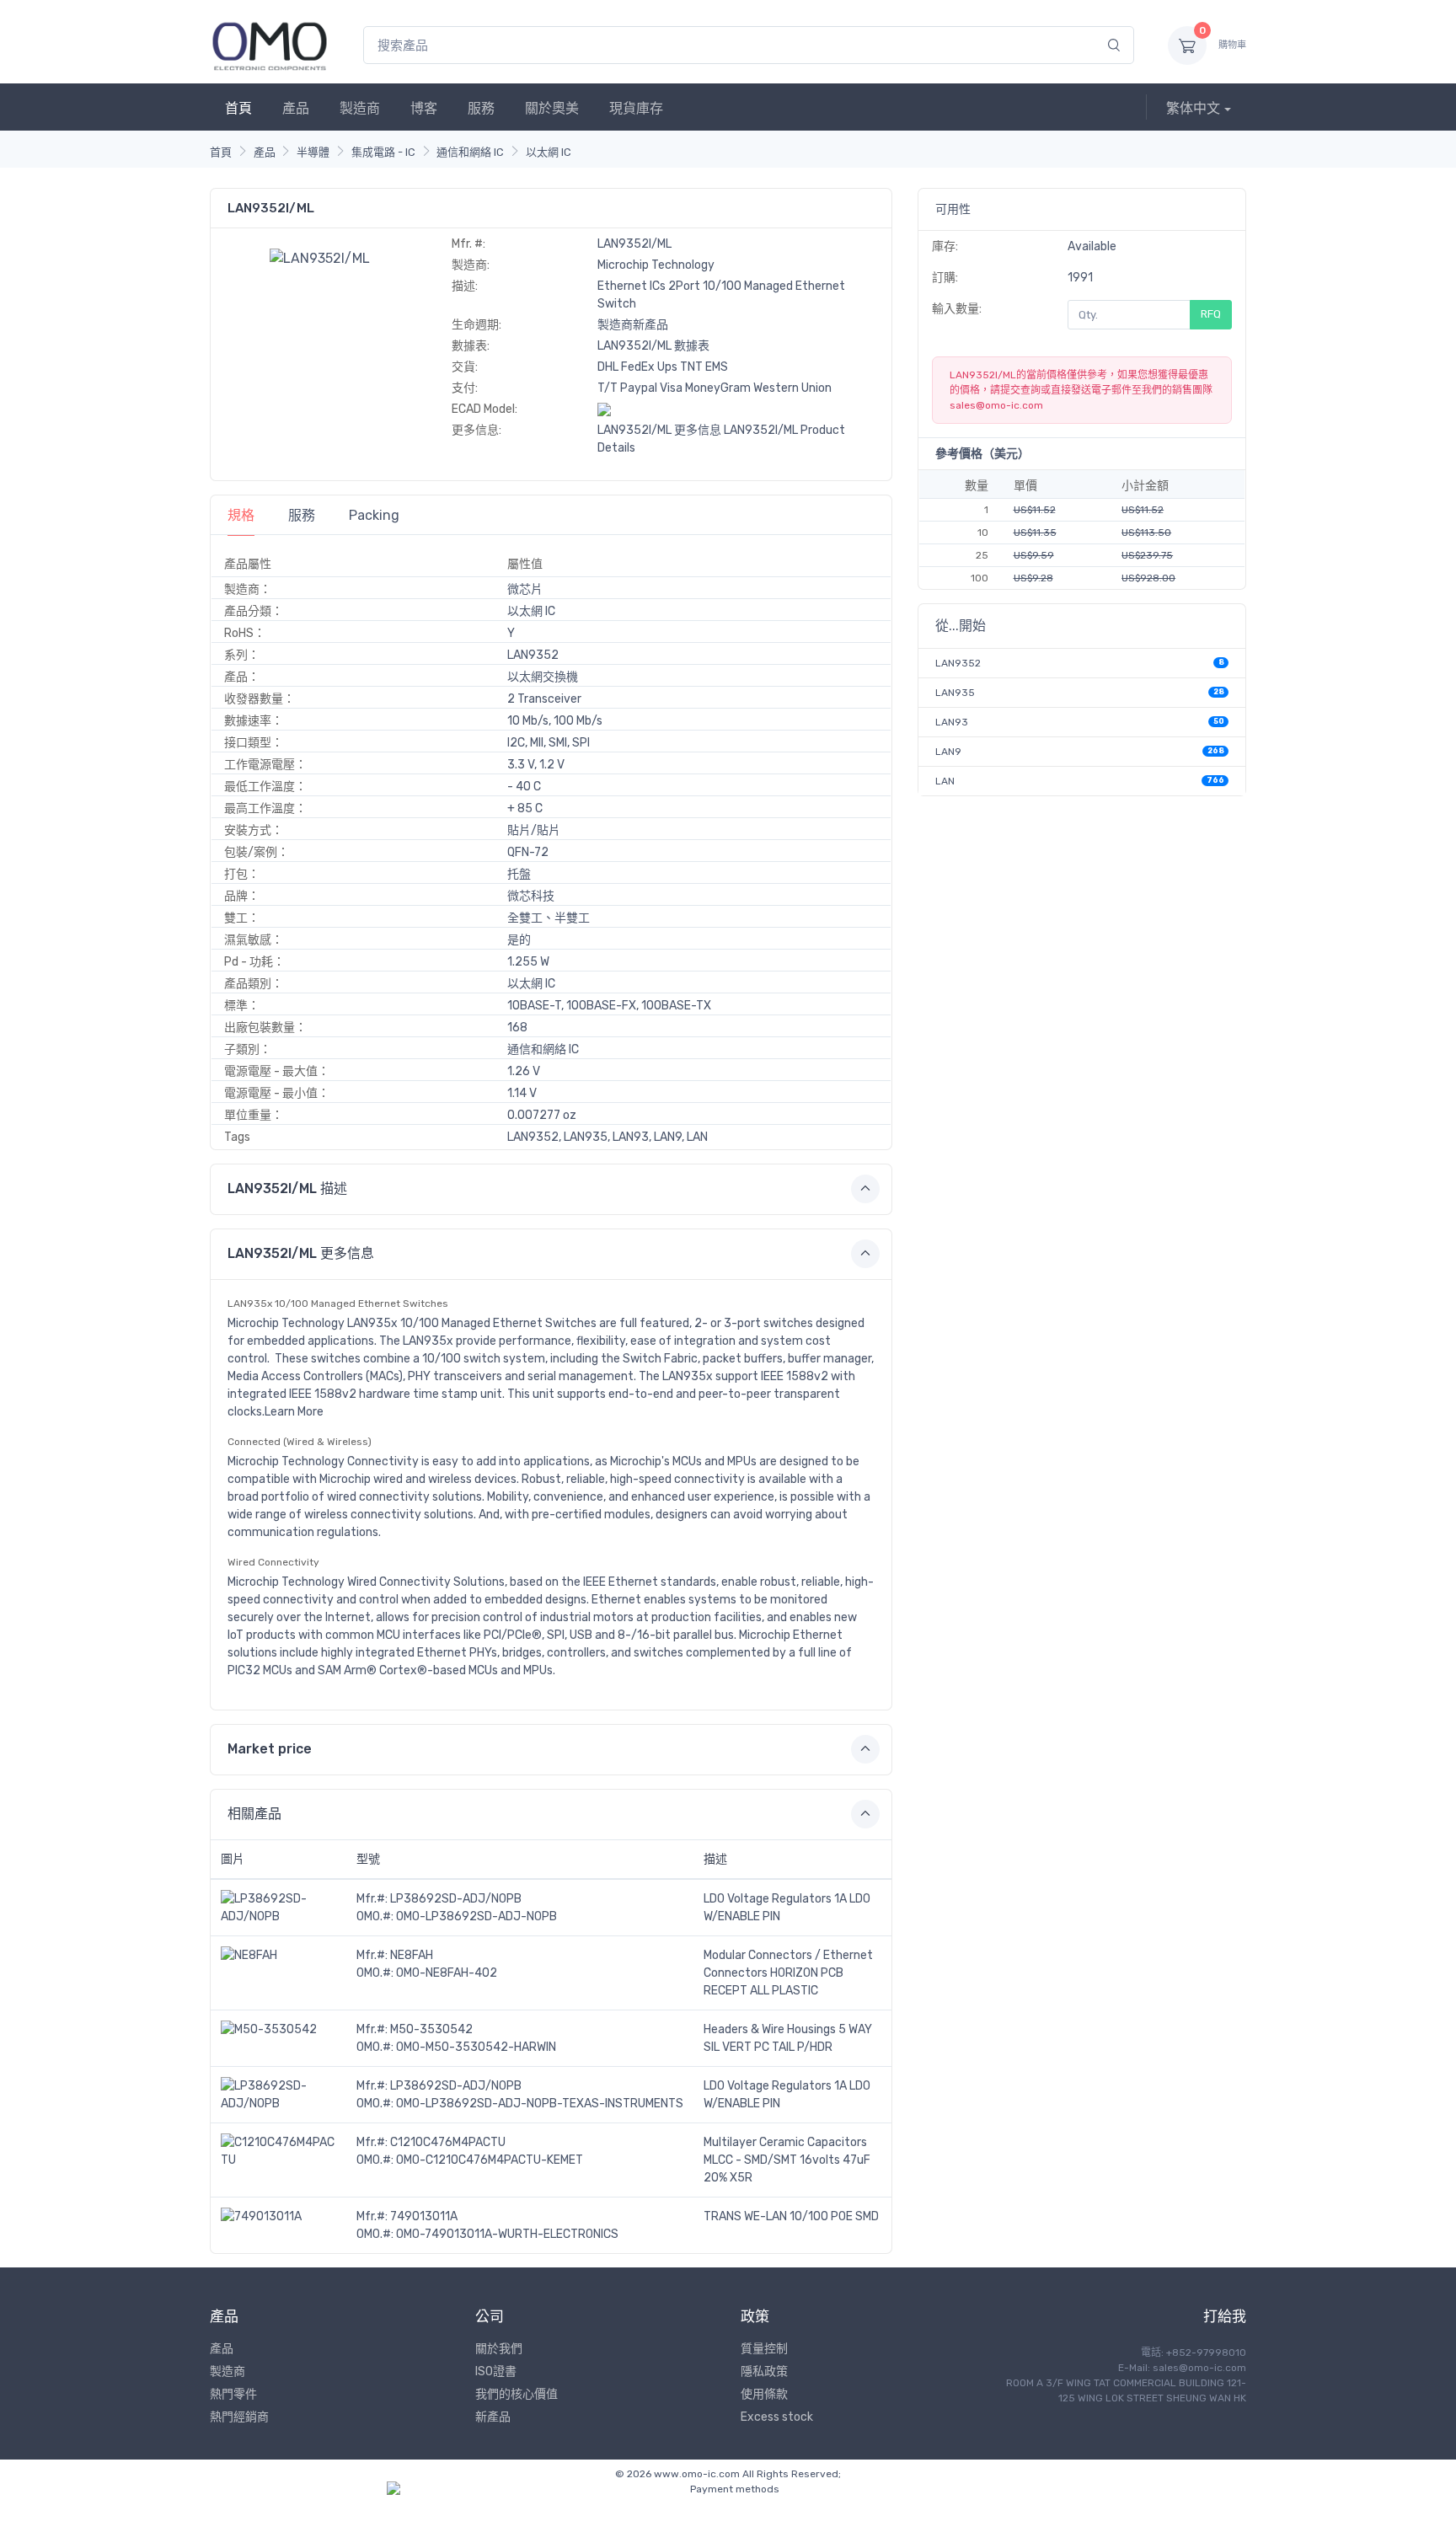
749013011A (424, 2216)
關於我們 (499, 2349)
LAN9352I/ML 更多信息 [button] (301, 1253)
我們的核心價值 (517, 2394)
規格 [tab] (241, 515)
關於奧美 (552, 108)
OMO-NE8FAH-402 (447, 1973)
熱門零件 (233, 2394)
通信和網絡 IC (470, 152)
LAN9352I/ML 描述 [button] (287, 1188)
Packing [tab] (374, 515)
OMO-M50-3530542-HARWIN (476, 2047)
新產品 (493, 2417)
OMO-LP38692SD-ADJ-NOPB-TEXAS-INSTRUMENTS (540, 2104)
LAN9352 (958, 663)
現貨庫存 (636, 108)
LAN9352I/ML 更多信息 (659, 430)
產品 (296, 108)
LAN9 (948, 752)
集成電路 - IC (383, 152)
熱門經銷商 (239, 2417)
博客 (424, 108)
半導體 (313, 152)
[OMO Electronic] (270, 45)
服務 (481, 108)
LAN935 (955, 693)
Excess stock (777, 2417)
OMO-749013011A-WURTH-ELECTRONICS (507, 2234)
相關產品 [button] (254, 1814)
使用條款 (764, 2394)
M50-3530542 (431, 2029)
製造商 (360, 108)
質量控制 (764, 2349)
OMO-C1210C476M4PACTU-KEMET (490, 2160)
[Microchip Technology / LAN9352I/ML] (320, 257)
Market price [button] (270, 1749)
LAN (945, 781)
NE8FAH (412, 1955)
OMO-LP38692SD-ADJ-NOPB (476, 1916)
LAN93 (952, 722)
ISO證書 (496, 2371)
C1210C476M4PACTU (448, 2142)
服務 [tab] (302, 515)
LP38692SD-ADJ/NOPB (456, 1899)
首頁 (238, 108)
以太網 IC (549, 152)
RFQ (1211, 314)
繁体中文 (1193, 108)
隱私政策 (764, 2371)
